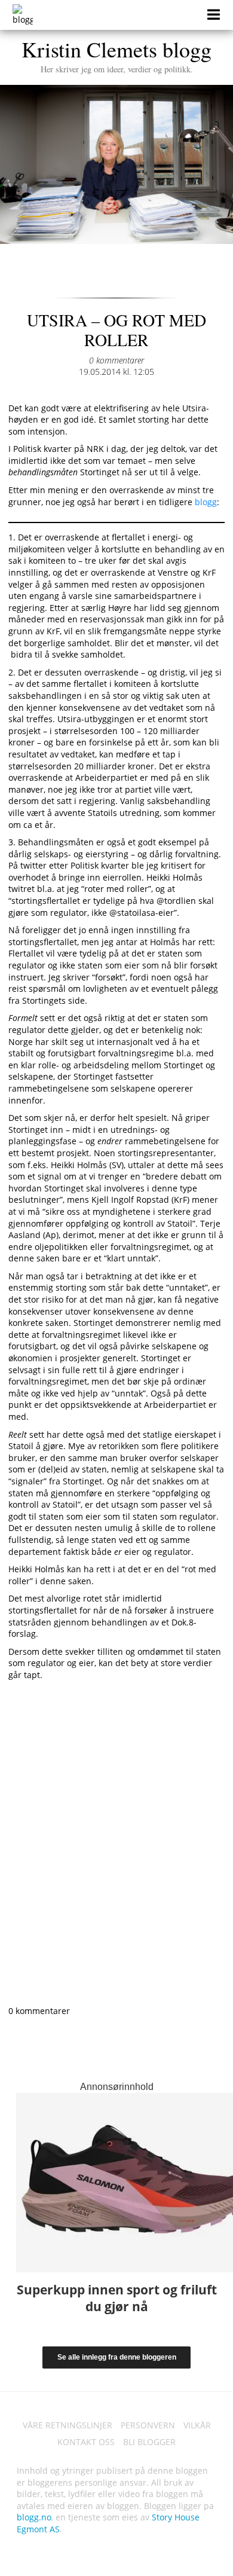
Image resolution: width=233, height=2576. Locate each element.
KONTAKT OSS (86, 2442)
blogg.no (34, 2517)
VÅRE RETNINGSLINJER (68, 2425)
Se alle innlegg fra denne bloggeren (117, 2357)
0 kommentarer (116, 360)
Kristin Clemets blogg (116, 54)
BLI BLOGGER (149, 2442)
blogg (206, 502)
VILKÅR (197, 2425)
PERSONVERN (148, 2425)
